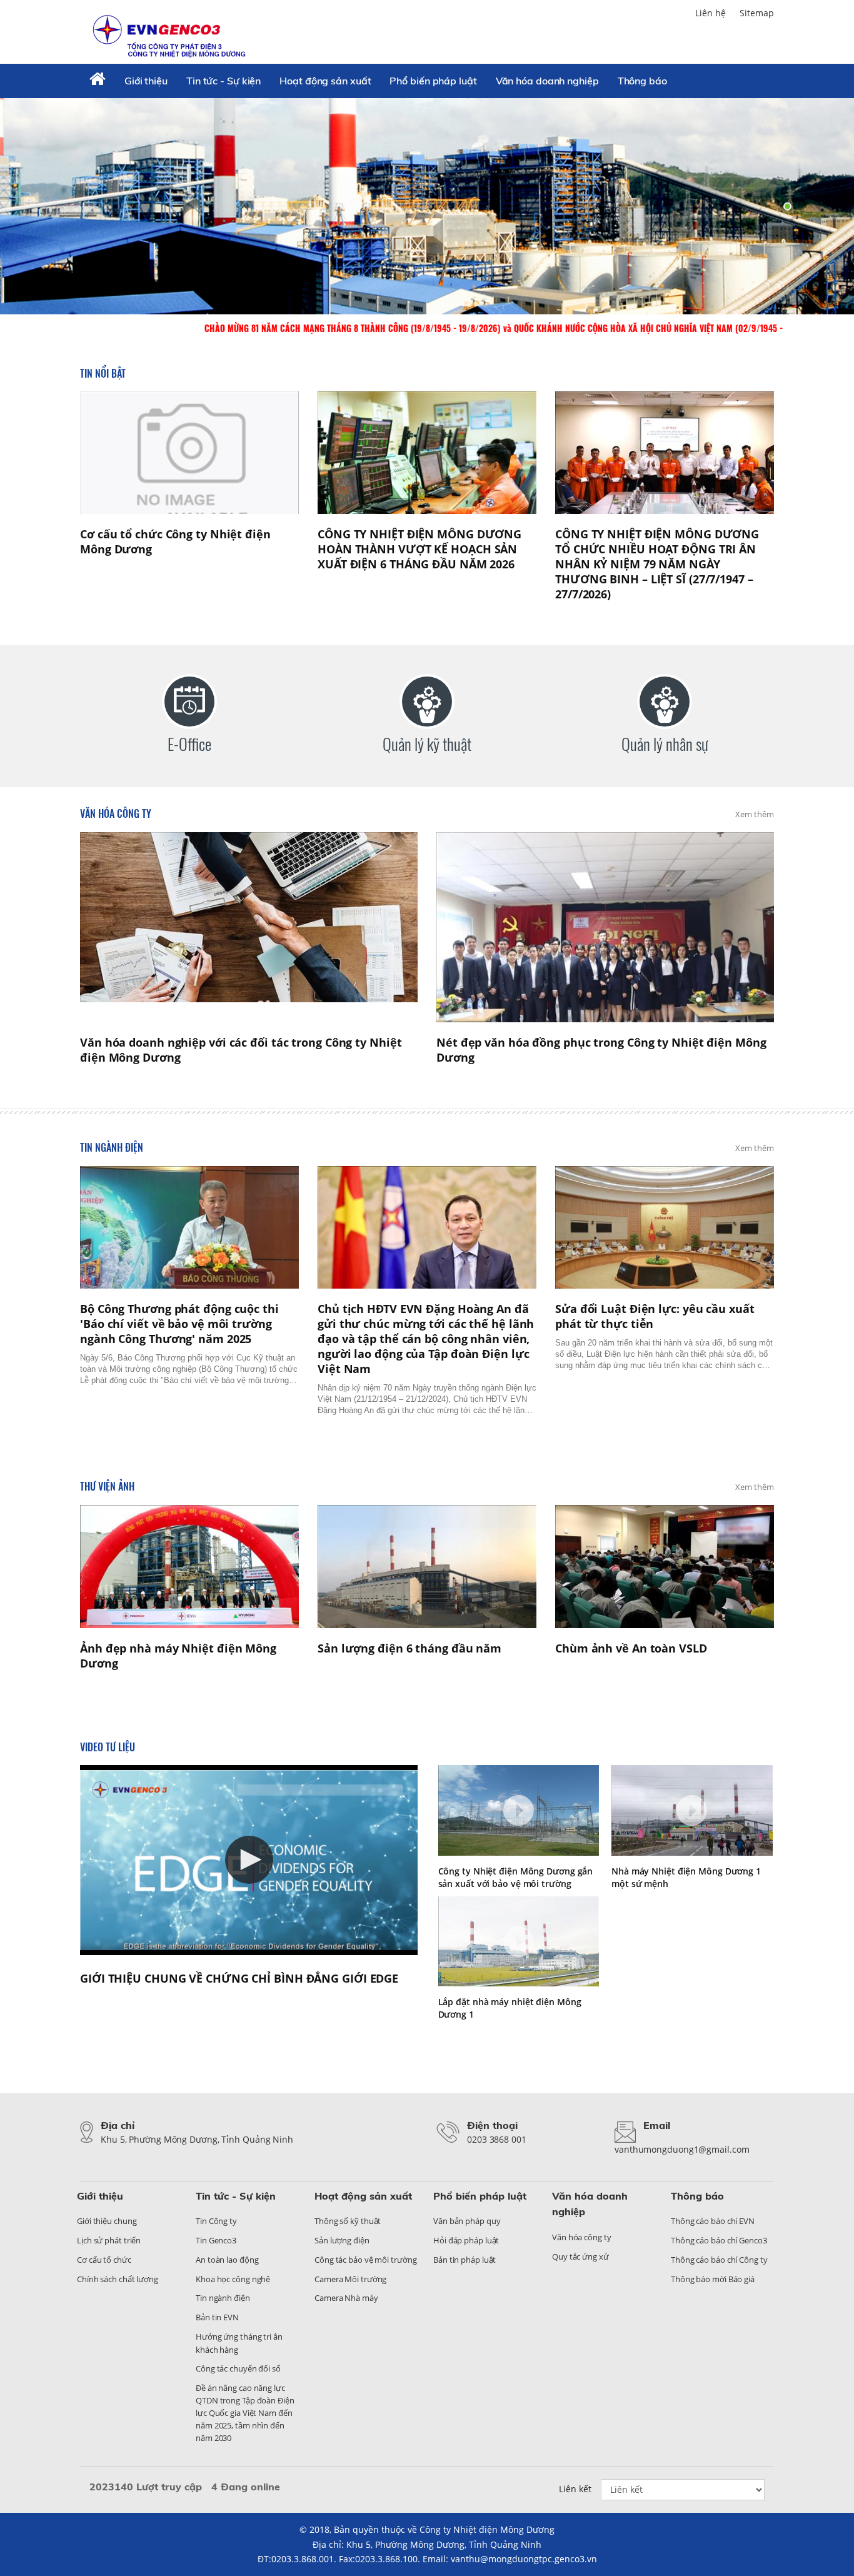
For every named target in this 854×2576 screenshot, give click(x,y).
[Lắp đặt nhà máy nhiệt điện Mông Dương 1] (519, 1942)
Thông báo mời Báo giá (713, 2279)
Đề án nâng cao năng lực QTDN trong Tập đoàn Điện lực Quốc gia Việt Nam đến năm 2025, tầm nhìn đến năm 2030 (245, 2413)
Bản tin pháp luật (465, 2260)
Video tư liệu (108, 1747)
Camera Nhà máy (346, 2298)
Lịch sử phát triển (109, 2240)
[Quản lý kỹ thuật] (427, 702)
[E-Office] (189, 702)
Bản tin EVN (217, 2317)
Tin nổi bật (103, 373)
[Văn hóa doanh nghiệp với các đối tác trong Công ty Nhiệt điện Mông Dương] (249, 927)
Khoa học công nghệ (233, 2279)
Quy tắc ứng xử (580, 2257)
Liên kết (575, 2489)
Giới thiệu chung (107, 2221)
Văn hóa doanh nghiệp (547, 81)
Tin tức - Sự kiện (224, 81)
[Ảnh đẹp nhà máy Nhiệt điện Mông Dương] (189, 1567)
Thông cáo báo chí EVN (713, 2221)
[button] (249, 1860)
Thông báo (642, 81)
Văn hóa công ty (116, 813)
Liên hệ (711, 13)
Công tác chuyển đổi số (238, 2368)
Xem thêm (755, 814)
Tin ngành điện (112, 1147)
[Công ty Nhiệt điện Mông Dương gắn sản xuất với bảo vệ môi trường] (519, 1810)
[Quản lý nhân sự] (665, 702)
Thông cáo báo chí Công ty (719, 2260)
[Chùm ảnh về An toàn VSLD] (665, 1567)
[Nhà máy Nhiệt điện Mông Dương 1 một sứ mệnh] (692, 1810)
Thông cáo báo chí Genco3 (719, 2240)
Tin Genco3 (216, 2240)
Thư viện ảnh (107, 1486)
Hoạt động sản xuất (325, 81)
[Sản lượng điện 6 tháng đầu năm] (427, 1567)
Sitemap (757, 13)
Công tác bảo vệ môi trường (365, 2260)
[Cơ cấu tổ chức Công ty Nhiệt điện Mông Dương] (189, 453)
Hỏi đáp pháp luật (466, 2240)
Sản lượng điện (342, 2240)
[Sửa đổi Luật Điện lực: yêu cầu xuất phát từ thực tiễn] (665, 1228)
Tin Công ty (216, 2221)
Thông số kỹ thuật (348, 2221)
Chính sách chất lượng (118, 2279)
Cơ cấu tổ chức (104, 2260)
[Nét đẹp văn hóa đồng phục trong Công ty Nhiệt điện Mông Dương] (605, 927)
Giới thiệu (146, 81)
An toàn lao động (227, 2260)
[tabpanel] (427, 206)
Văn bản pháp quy (467, 2221)
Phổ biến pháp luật (433, 81)
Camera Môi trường (350, 2279)
